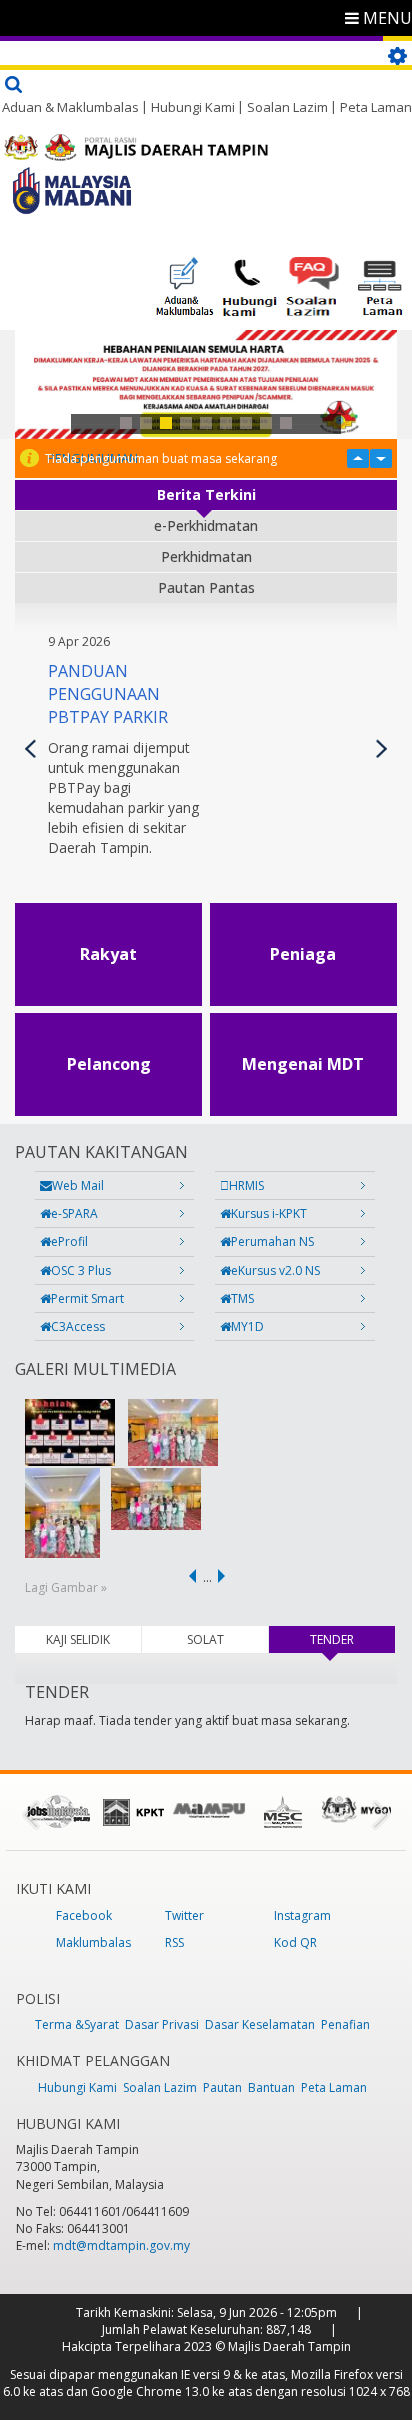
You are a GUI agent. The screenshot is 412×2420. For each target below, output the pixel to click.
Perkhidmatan (206, 556)
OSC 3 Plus (81, 1270)
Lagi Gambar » (66, 1587)
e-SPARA (74, 1213)
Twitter (184, 1915)
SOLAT (205, 1639)
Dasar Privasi (162, 2024)
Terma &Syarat (77, 2024)
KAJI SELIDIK (78, 1639)
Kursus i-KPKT (269, 1213)
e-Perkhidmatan (206, 525)
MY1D (247, 1326)
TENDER (352, 1639)
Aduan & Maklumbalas (70, 107)
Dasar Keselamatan (260, 2024)
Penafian (345, 2024)
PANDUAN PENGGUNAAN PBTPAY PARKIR (108, 694)
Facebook (84, 1915)
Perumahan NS (272, 1241)
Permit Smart (87, 1298)
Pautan (222, 2087)
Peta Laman (376, 107)
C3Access (78, 1326)
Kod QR (295, 1942)
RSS (174, 1942)
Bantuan (271, 2087)
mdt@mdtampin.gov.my (121, 2245)
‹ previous (189, 1576)
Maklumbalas (93, 1942)
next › (225, 1576)
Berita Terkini (206, 494)
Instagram (302, 1915)
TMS (242, 1298)
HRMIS (246, 1185)
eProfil (69, 1241)
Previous (30, 748)
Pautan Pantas (206, 587)
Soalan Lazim (287, 107)
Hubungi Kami (193, 107)
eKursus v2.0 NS (275, 1270)
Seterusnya (381, 748)
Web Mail (78, 1185)
